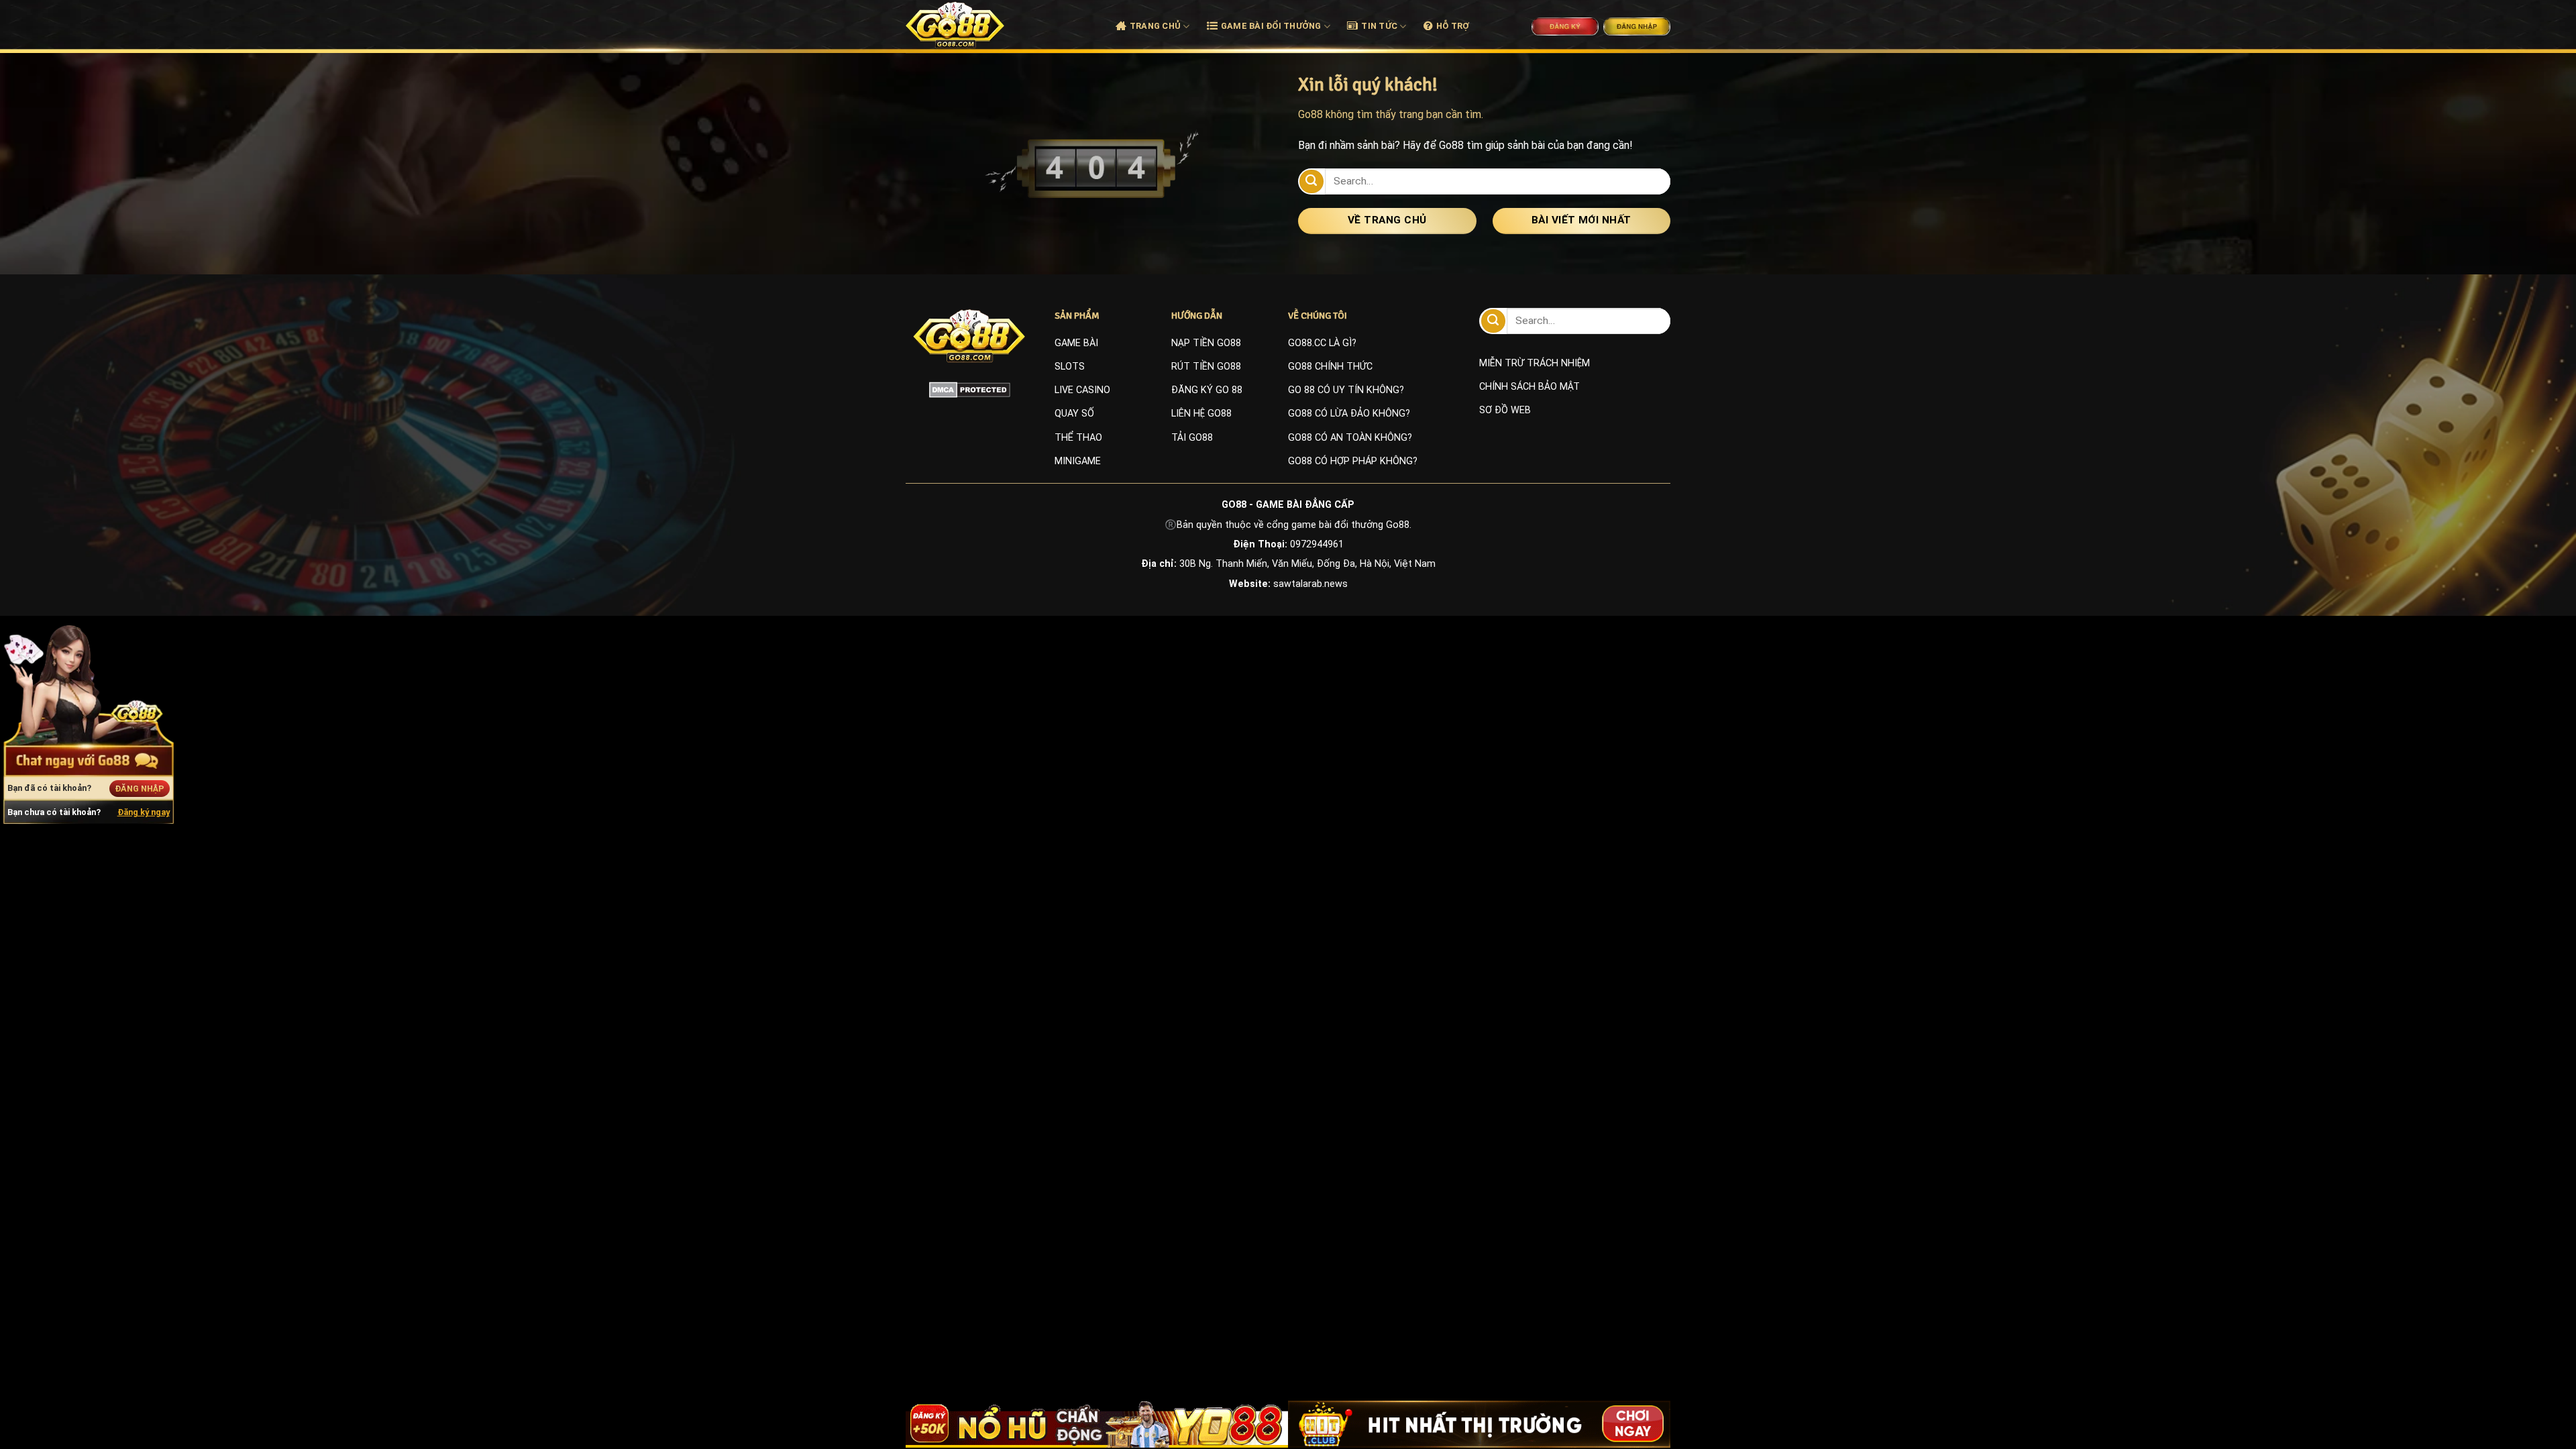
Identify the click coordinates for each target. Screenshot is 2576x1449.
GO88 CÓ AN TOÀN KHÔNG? (1350, 438)
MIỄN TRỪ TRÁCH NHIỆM (1535, 363)
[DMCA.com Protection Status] (970, 390)
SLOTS (1070, 367)
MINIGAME (1078, 461)
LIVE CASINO (1082, 390)
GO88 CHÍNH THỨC (1330, 367)
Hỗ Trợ (1453, 26)
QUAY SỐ (1074, 414)
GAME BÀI (1076, 343)
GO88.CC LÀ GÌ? (1322, 343)
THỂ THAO (1078, 438)
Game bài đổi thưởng (1271, 26)
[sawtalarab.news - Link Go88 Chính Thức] (970, 25)
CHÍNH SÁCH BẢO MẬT (1529, 387)
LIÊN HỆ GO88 (1201, 414)
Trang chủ (1155, 26)
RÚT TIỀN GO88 (1206, 367)
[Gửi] (1311, 181)
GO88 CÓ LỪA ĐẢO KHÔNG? (1349, 414)
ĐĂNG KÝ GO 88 (1207, 390)
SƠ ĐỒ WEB (1505, 410)
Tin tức (1379, 26)
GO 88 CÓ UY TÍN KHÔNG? (1346, 390)
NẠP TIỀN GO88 (1206, 343)
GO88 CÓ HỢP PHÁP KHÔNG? (1353, 461)
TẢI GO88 (1192, 438)
